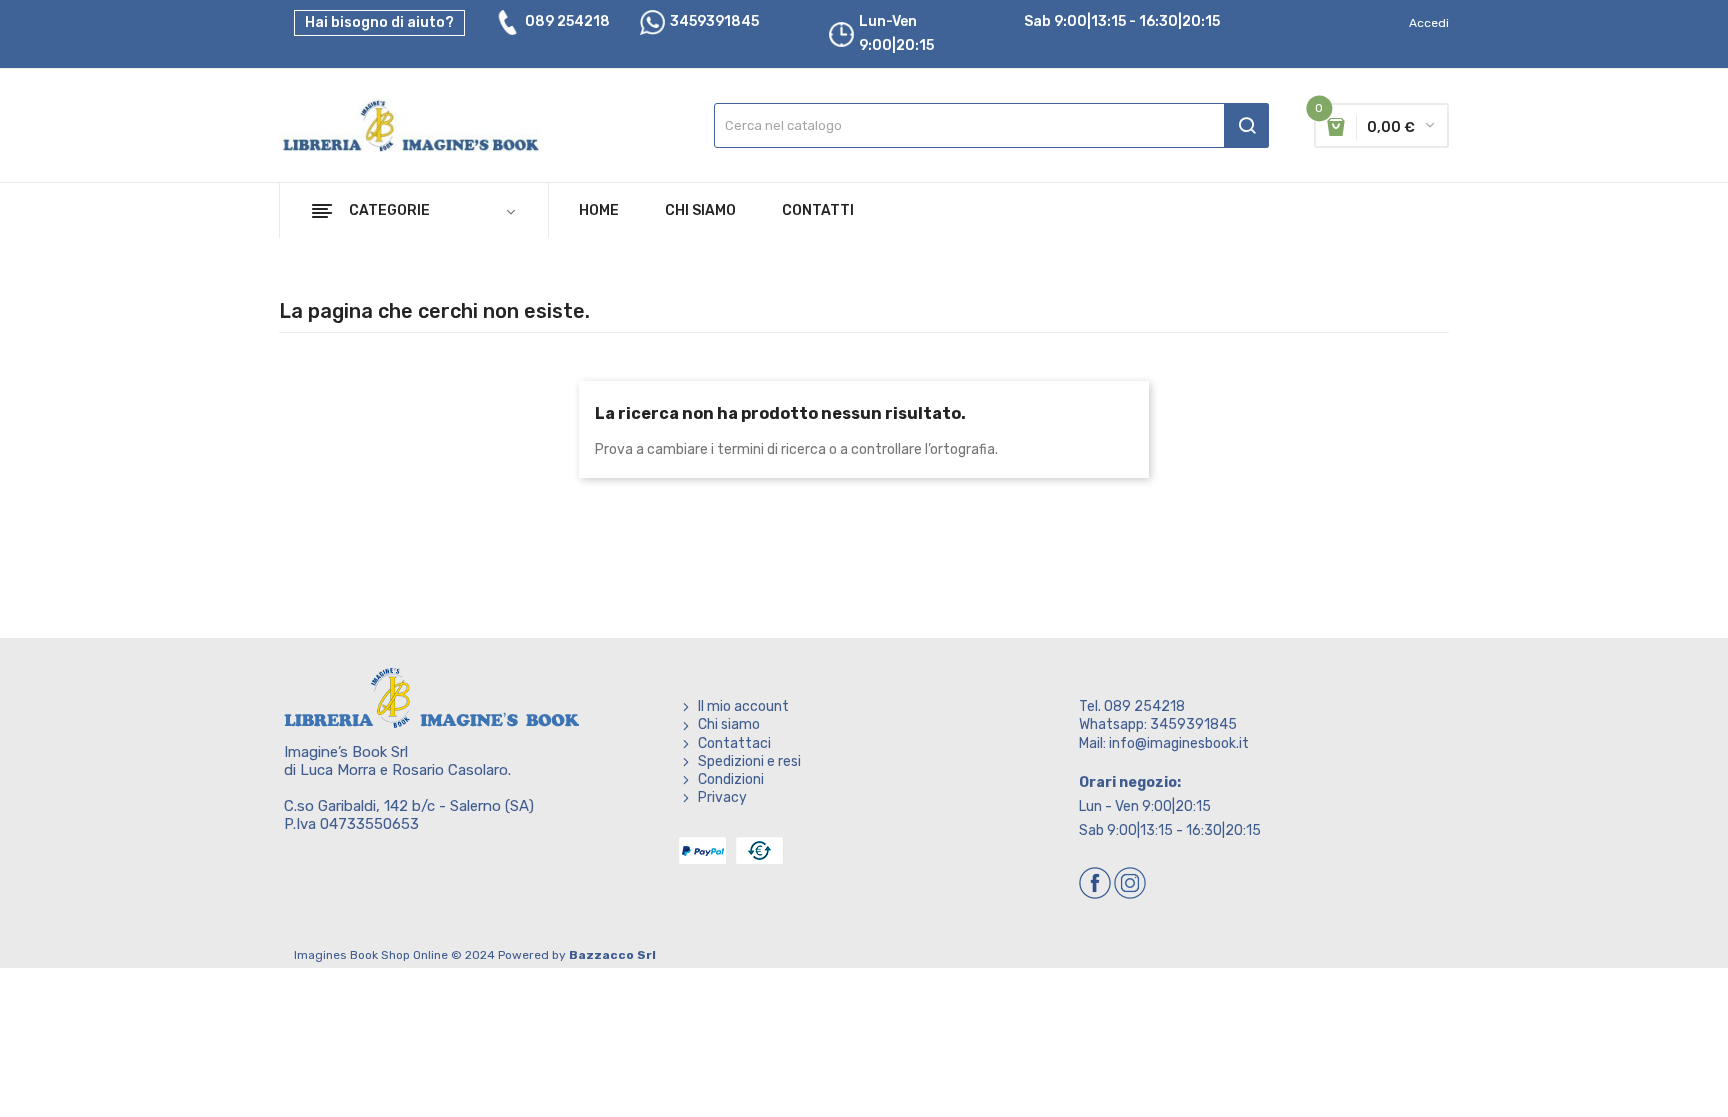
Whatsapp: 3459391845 (1158, 724)
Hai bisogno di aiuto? (379, 22)
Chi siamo (729, 724)
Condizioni (731, 779)
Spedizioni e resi (749, 761)
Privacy (722, 797)
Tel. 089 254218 (1132, 706)
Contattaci (734, 743)
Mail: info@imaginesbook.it (1164, 743)
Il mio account (743, 706)
